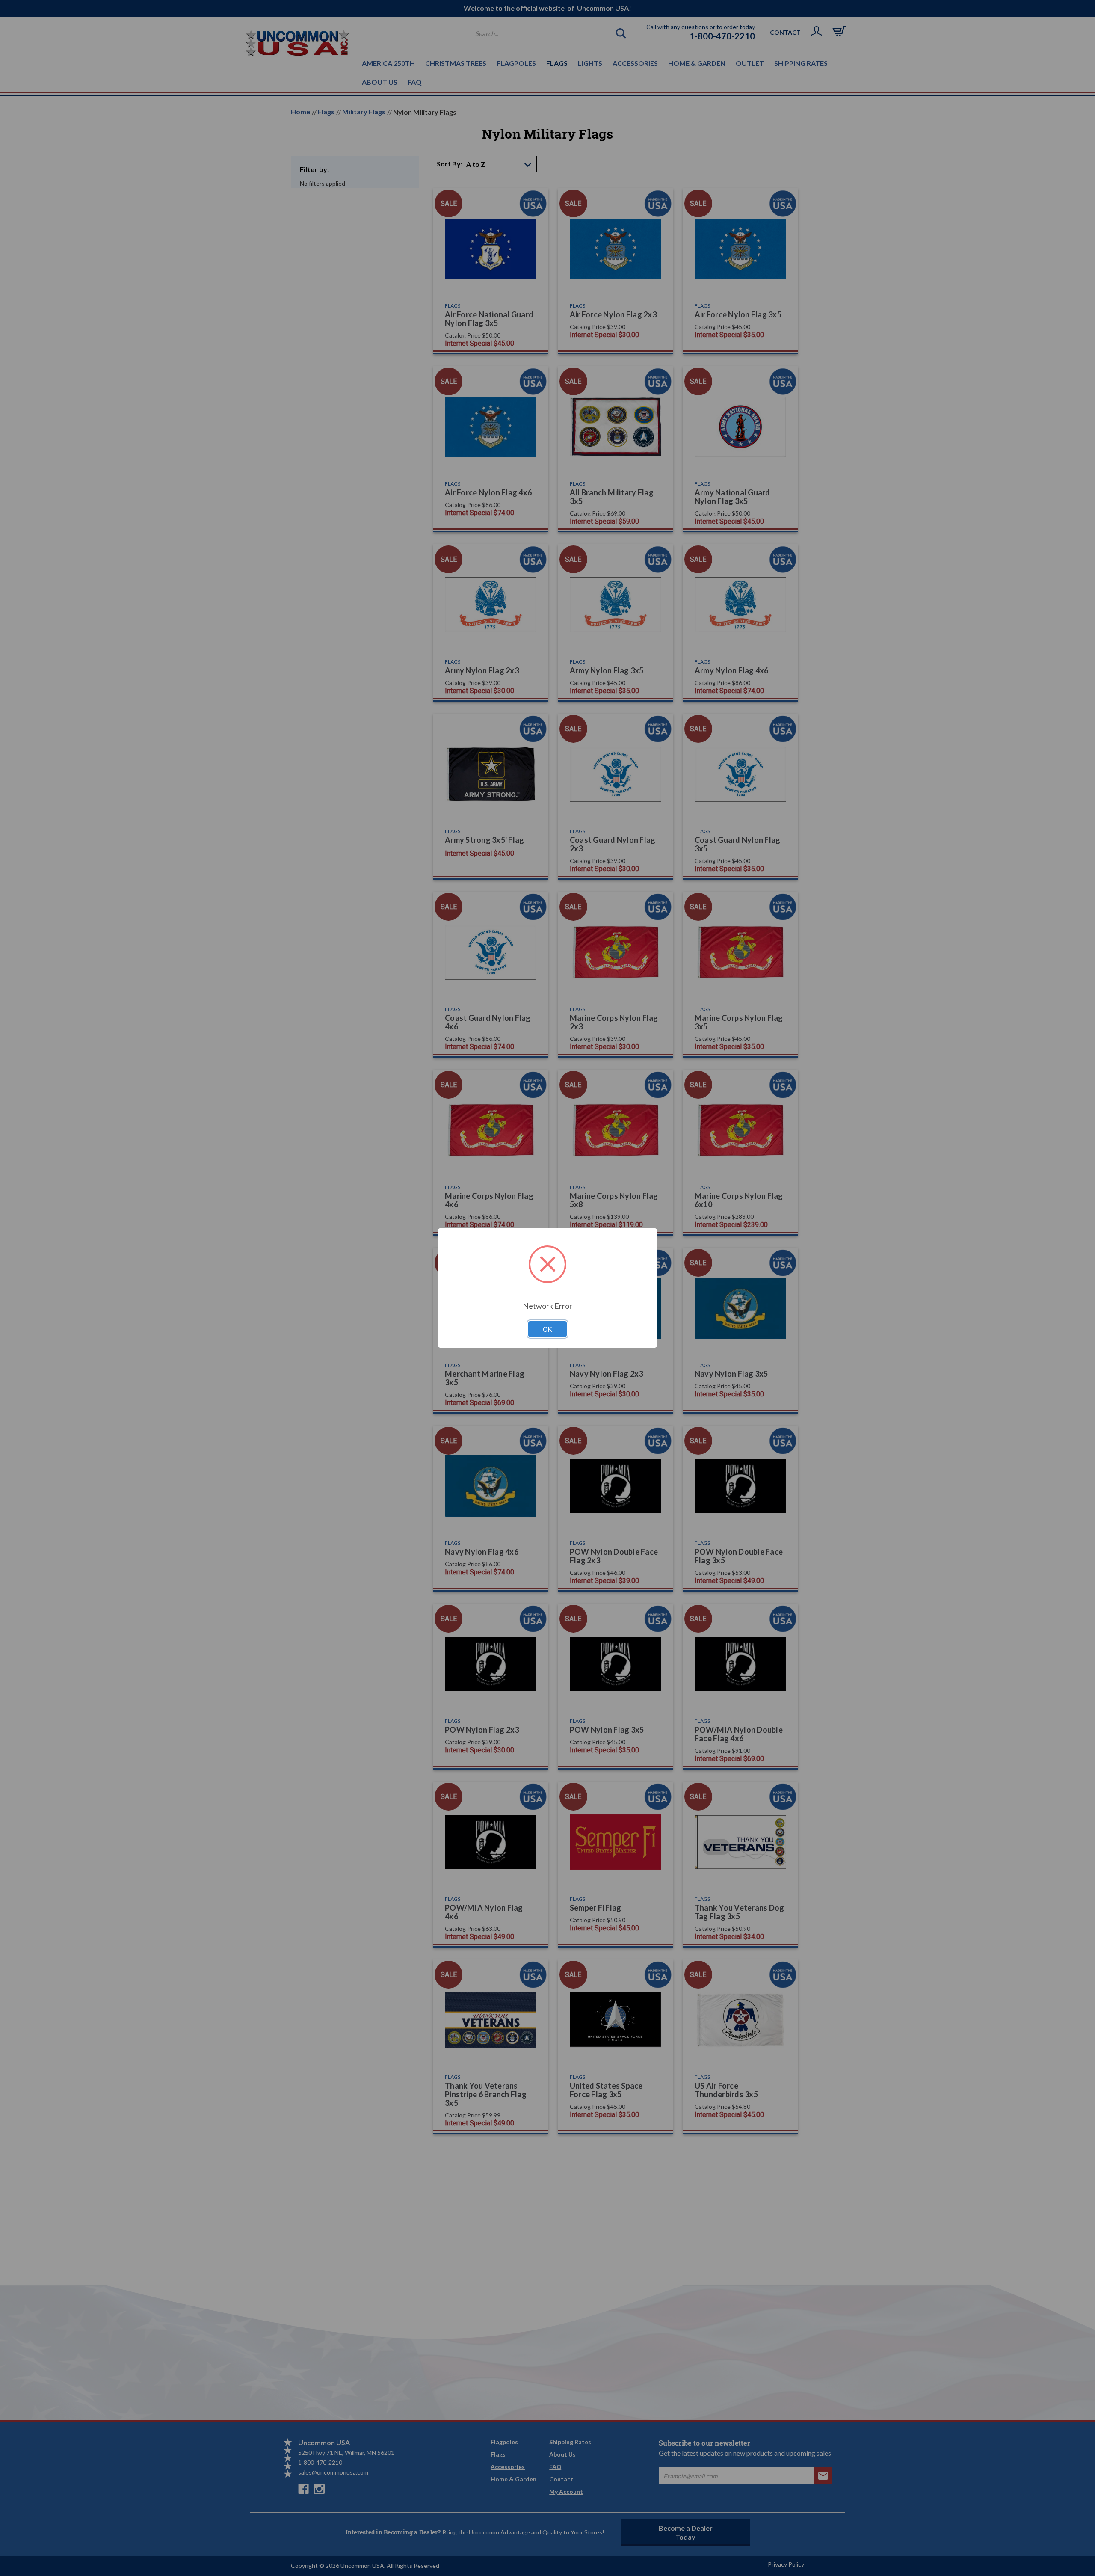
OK (547, 1329)
